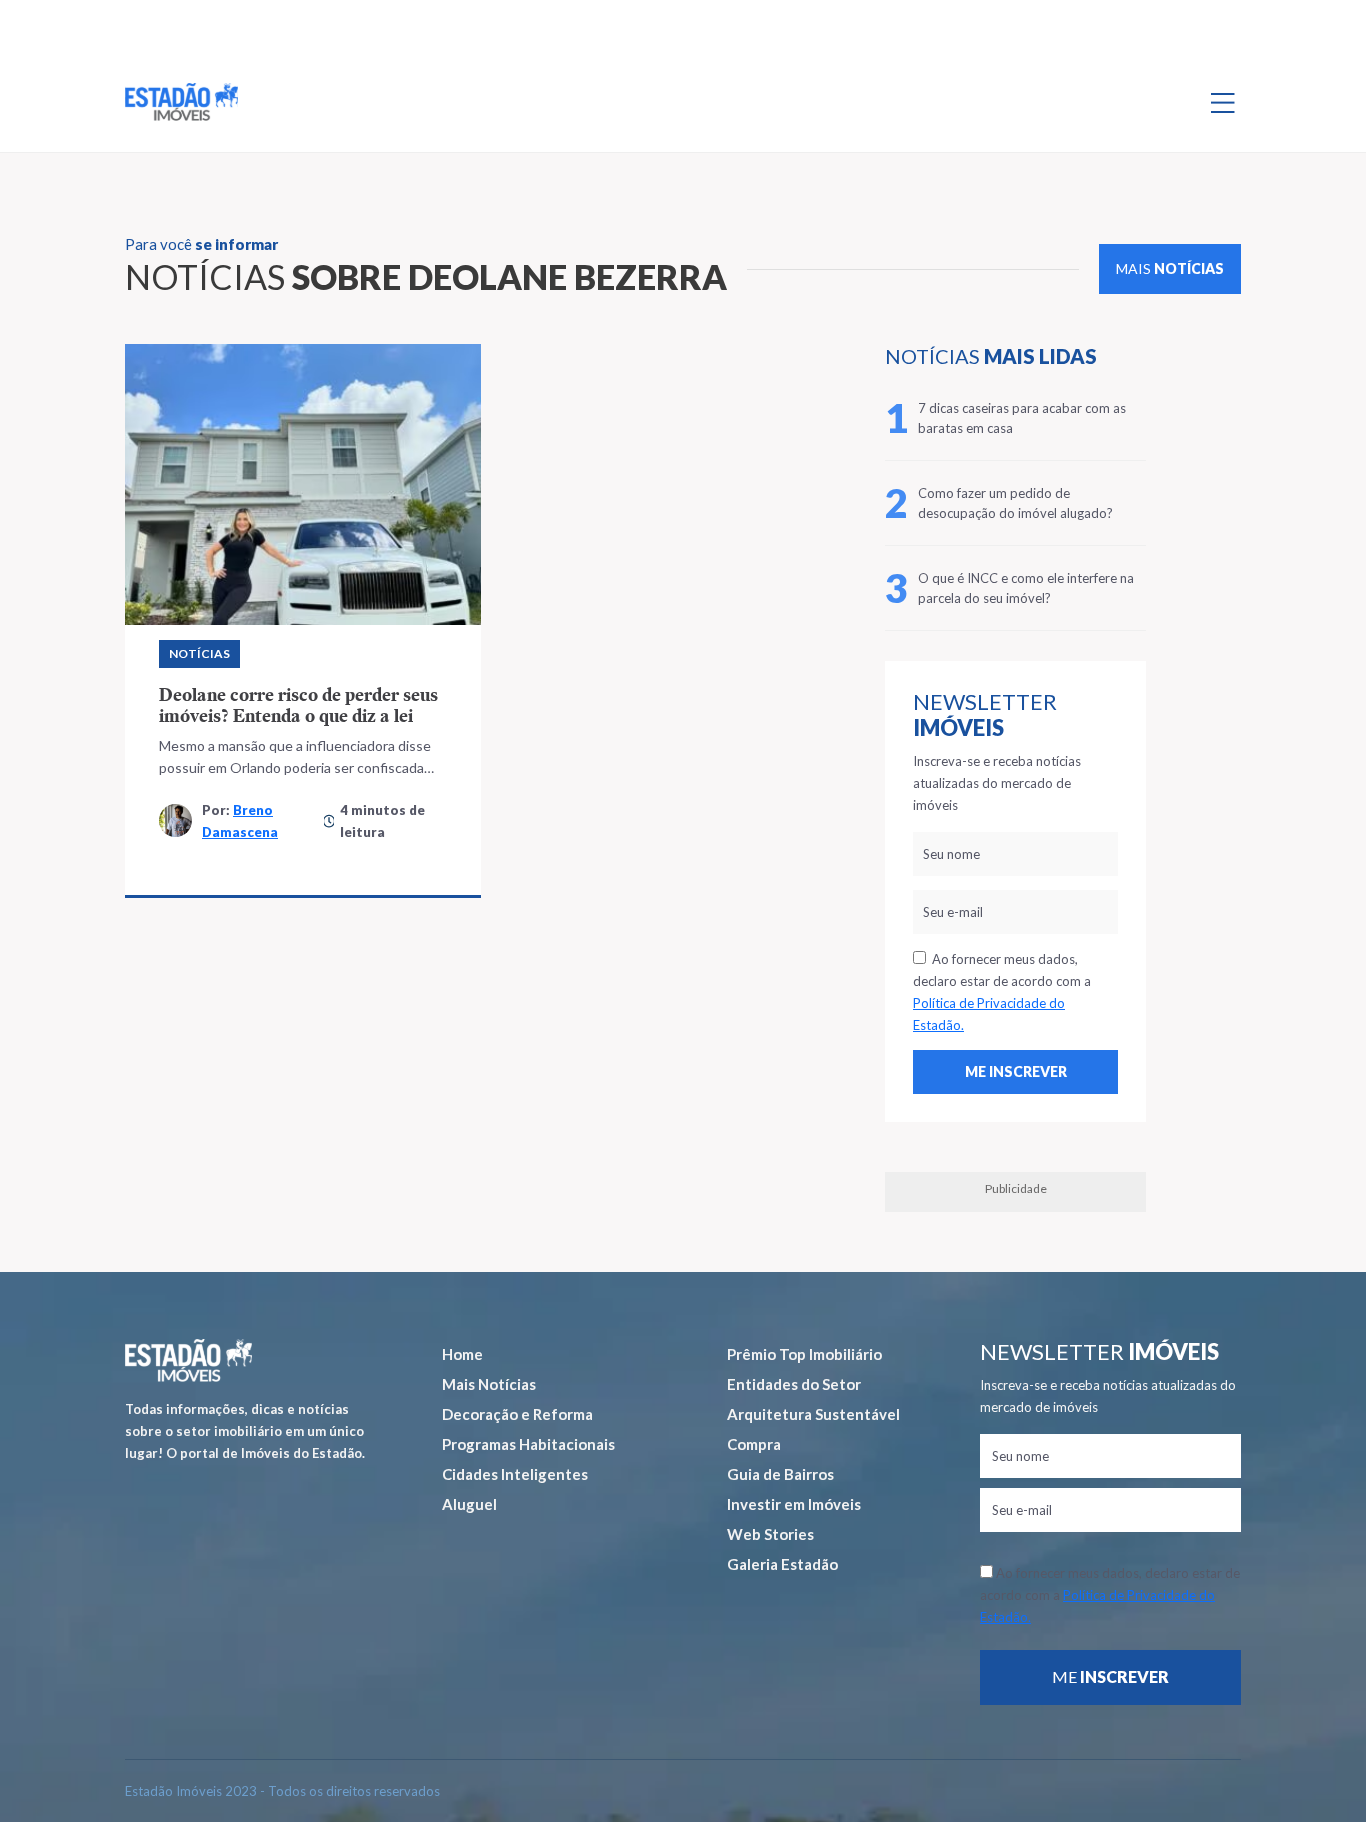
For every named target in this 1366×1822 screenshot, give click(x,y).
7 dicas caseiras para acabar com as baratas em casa (1022, 418)
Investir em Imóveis (794, 1504)
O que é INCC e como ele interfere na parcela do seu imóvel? (1026, 588)
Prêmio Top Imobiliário (804, 1354)
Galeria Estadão (782, 1564)
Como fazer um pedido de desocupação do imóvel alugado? (1015, 503)
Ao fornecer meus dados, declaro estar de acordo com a (1002, 992)
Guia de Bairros (780, 1474)
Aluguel (469, 1504)
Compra (754, 1444)
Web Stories (770, 1534)
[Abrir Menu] (1223, 102)
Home (462, 1354)
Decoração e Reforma (517, 1414)
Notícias (199, 653)
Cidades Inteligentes (515, 1474)
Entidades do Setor (794, 1384)
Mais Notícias (489, 1384)
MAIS (1170, 268)
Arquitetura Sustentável (813, 1414)
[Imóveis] (188, 1360)
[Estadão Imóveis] (181, 102)
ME (1110, 1676)
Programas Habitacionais (528, 1444)
